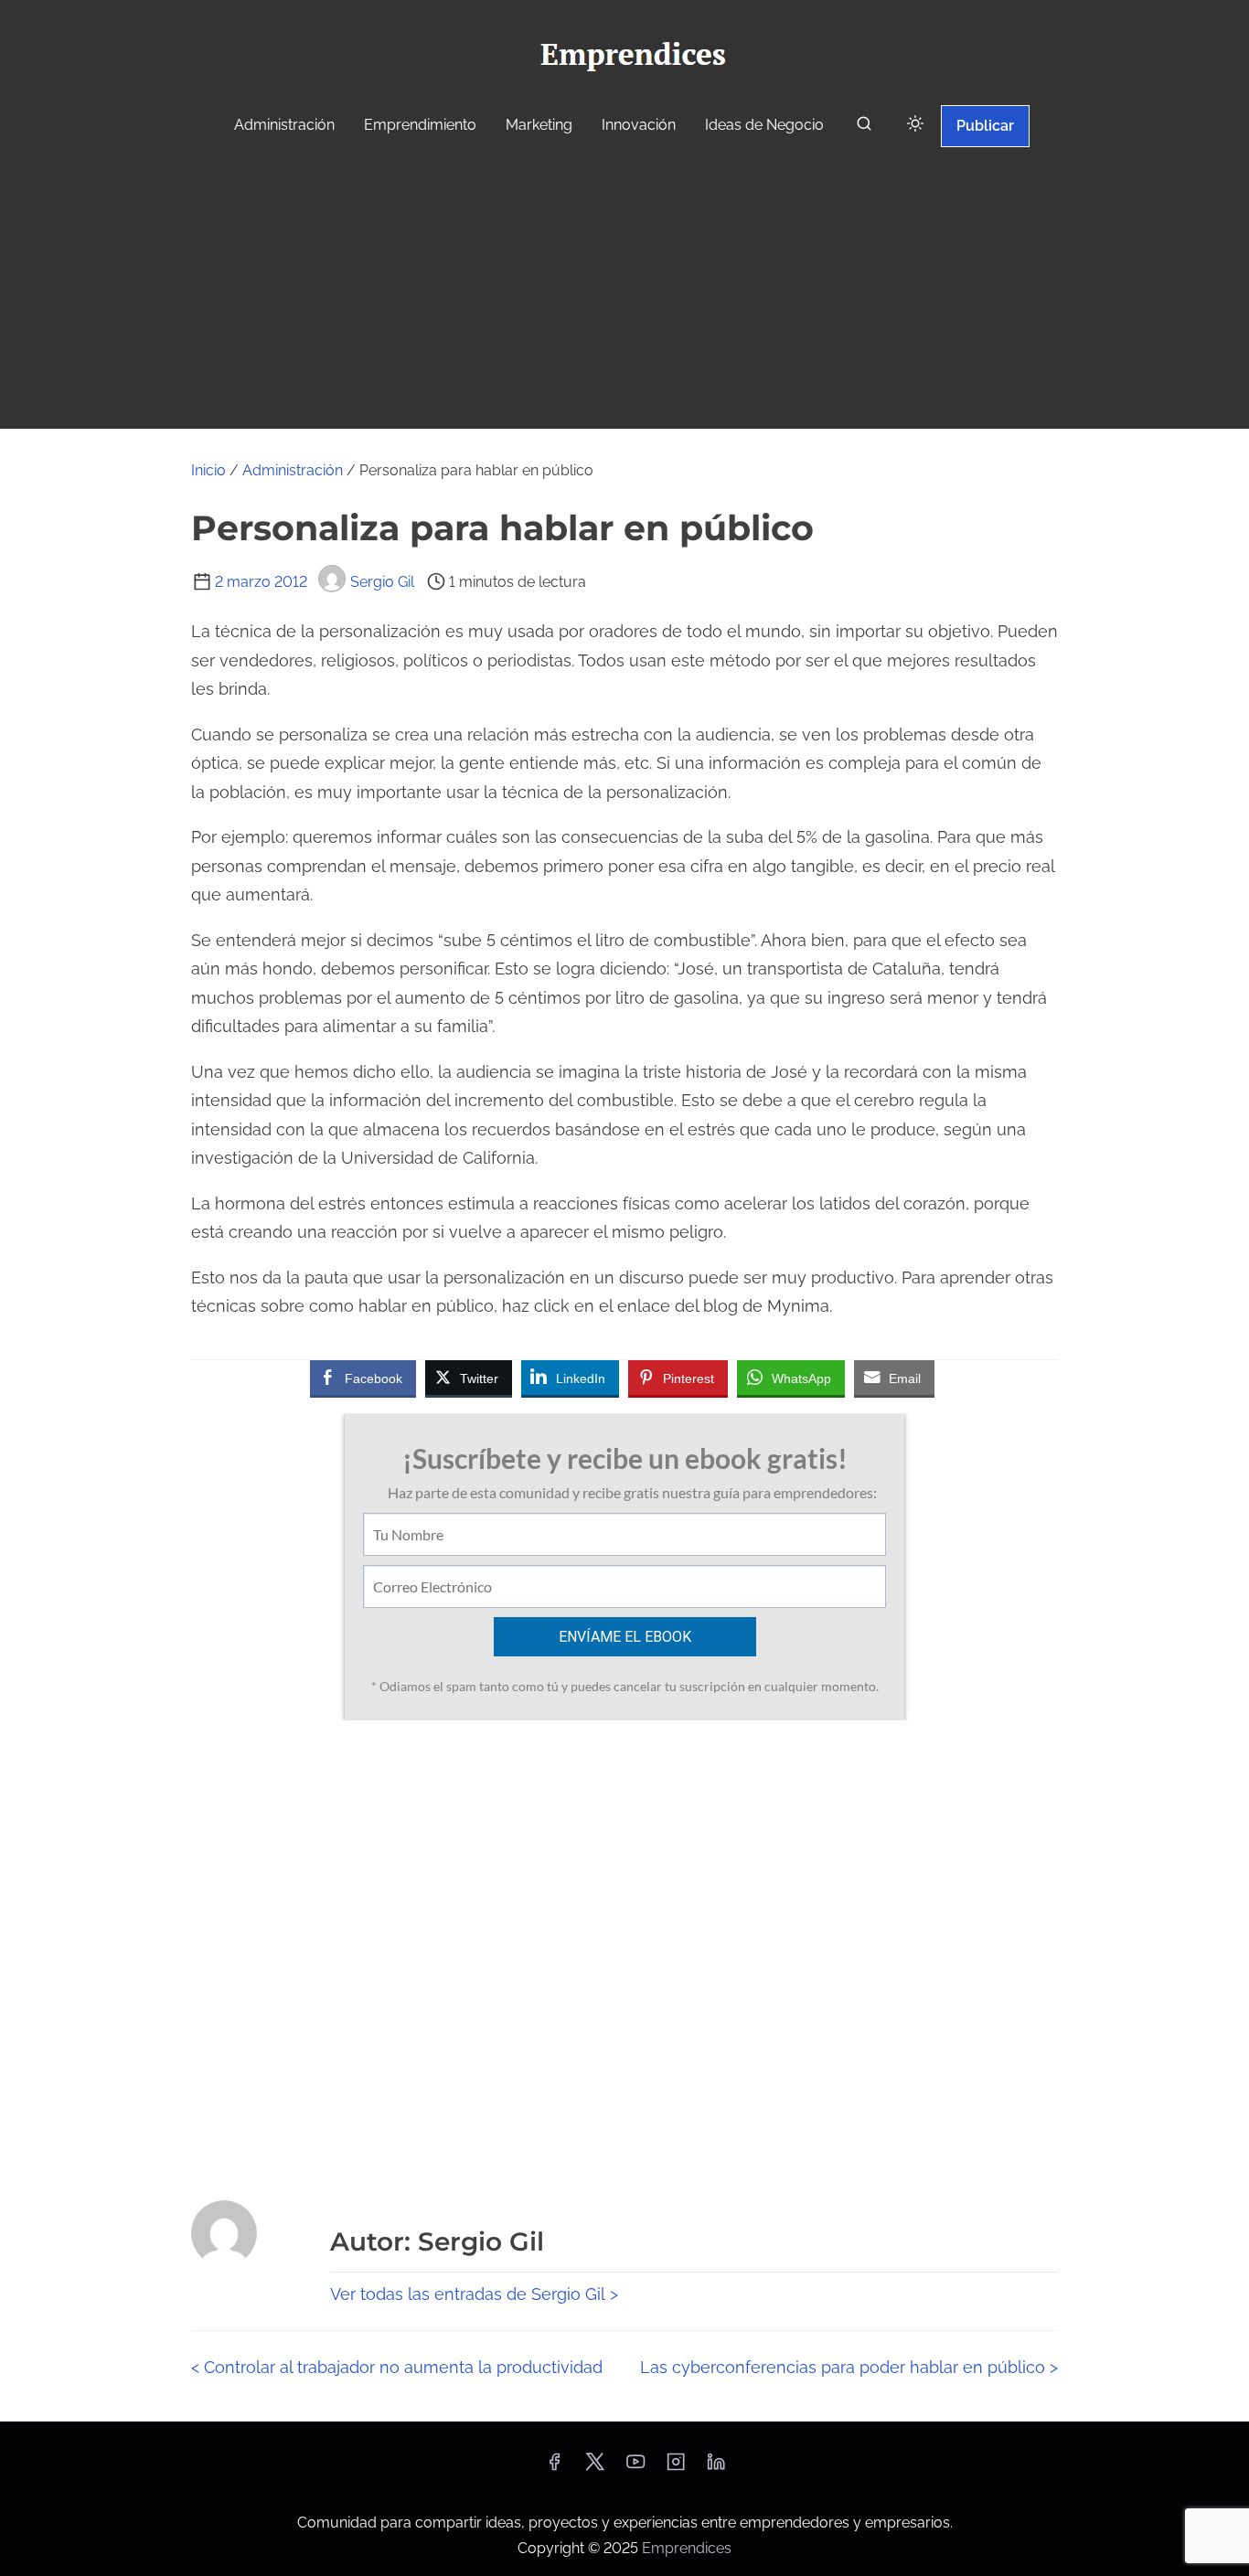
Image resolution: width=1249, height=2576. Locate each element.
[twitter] (595, 2468)
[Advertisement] (624, 291)
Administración (293, 470)
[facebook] (554, 2468)
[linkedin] (716, 2468)
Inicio (208, 470)
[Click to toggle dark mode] (915, 125)
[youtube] (635, 2468)
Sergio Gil (382, 582)
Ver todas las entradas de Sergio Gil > (474, 2294)
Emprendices (687, 2548)
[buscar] (864, 128)
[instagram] (676, 2468)
